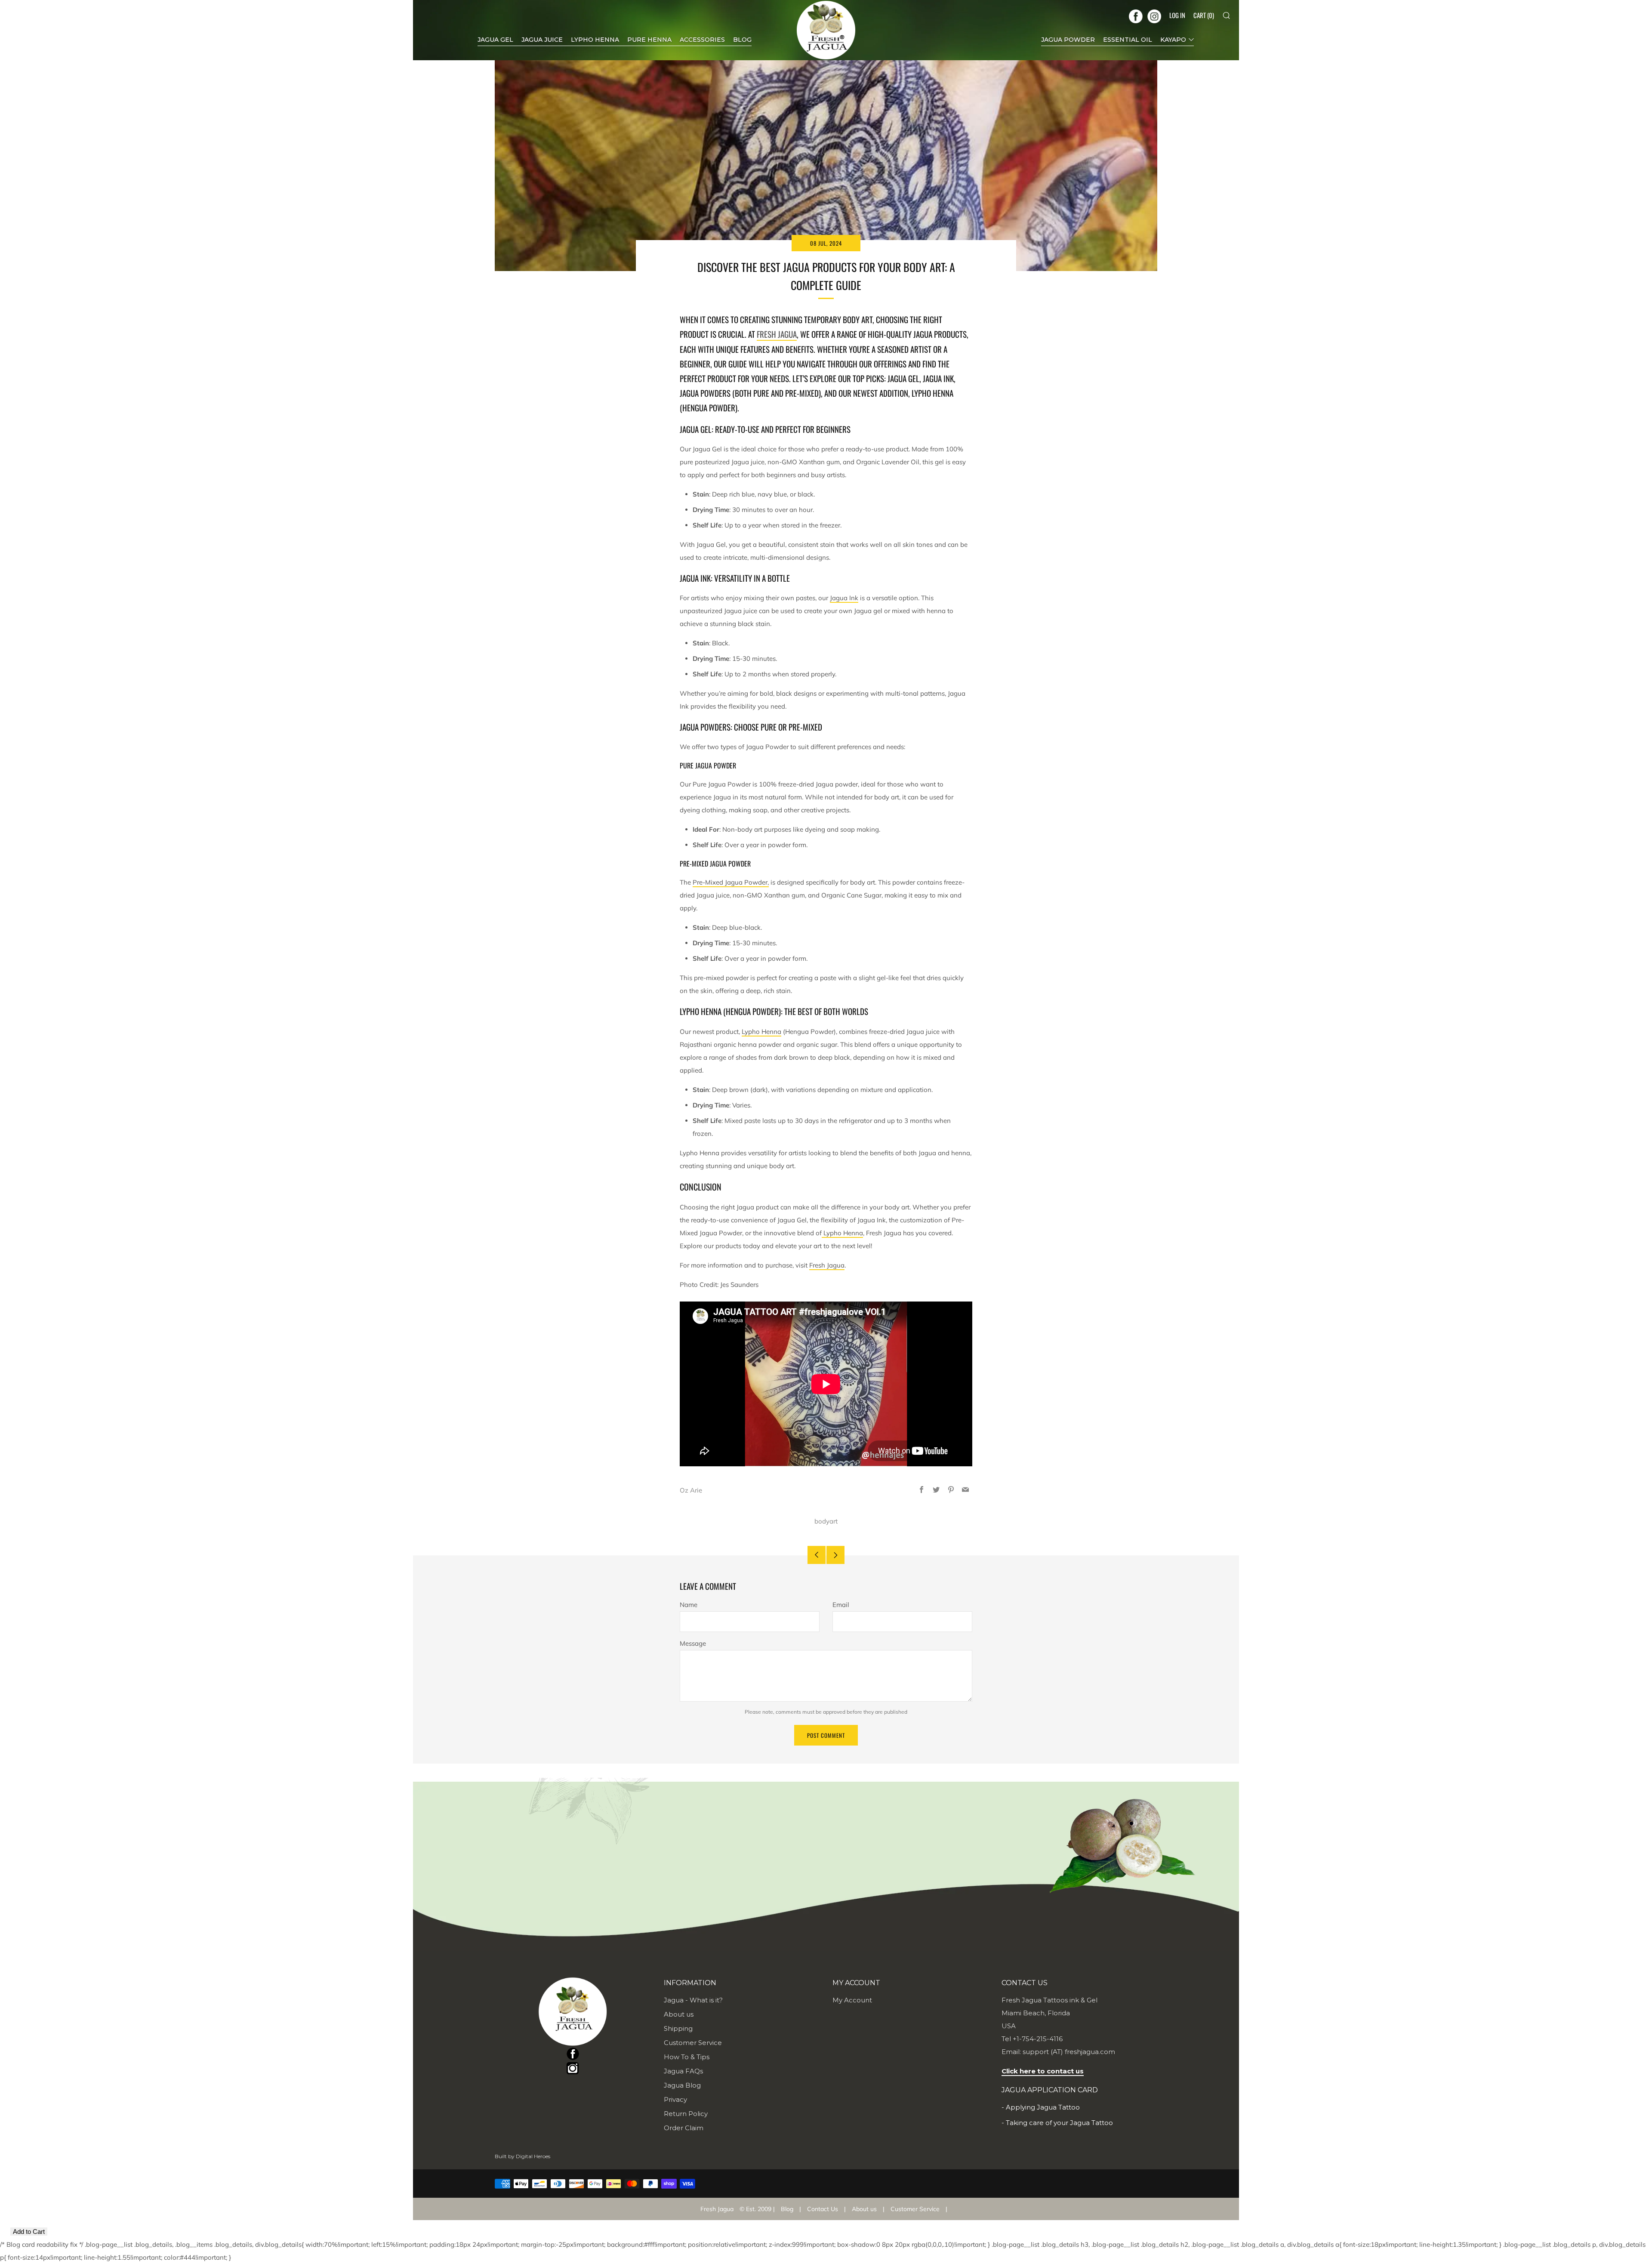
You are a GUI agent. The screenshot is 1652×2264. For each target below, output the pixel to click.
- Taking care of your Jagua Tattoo (1057, 2123)
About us (679, 2014)
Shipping (678, 2028)
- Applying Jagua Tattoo (1041, 2107)
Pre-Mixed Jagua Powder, (731, 882)
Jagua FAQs (683, 2071)
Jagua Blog (682, 2085)
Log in (1177, 15)
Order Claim (684, 2128)
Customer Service (693, 2043)
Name (689, 1605)
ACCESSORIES (702, 40)
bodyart (826, 1521)
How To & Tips (687, 2057)
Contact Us (823, 2209)
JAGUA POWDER (1068, 40)
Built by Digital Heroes (522, 2156)
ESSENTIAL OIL (1128, 40)
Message (693, 1643)
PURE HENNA (649, 40)
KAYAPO (1173, 40)
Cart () (1204, 15)
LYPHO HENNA (595, 40)
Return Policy (686, 2114)
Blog (787, 2209)
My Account (852, 2000)
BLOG (742, 40)
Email (841, 1605)
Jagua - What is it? (693, 2000)
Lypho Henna (761, 1032)
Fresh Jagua (777, 334)
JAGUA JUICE (542, 40)
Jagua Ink (844, 598)
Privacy (675, 2099)
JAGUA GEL (495, 40)
